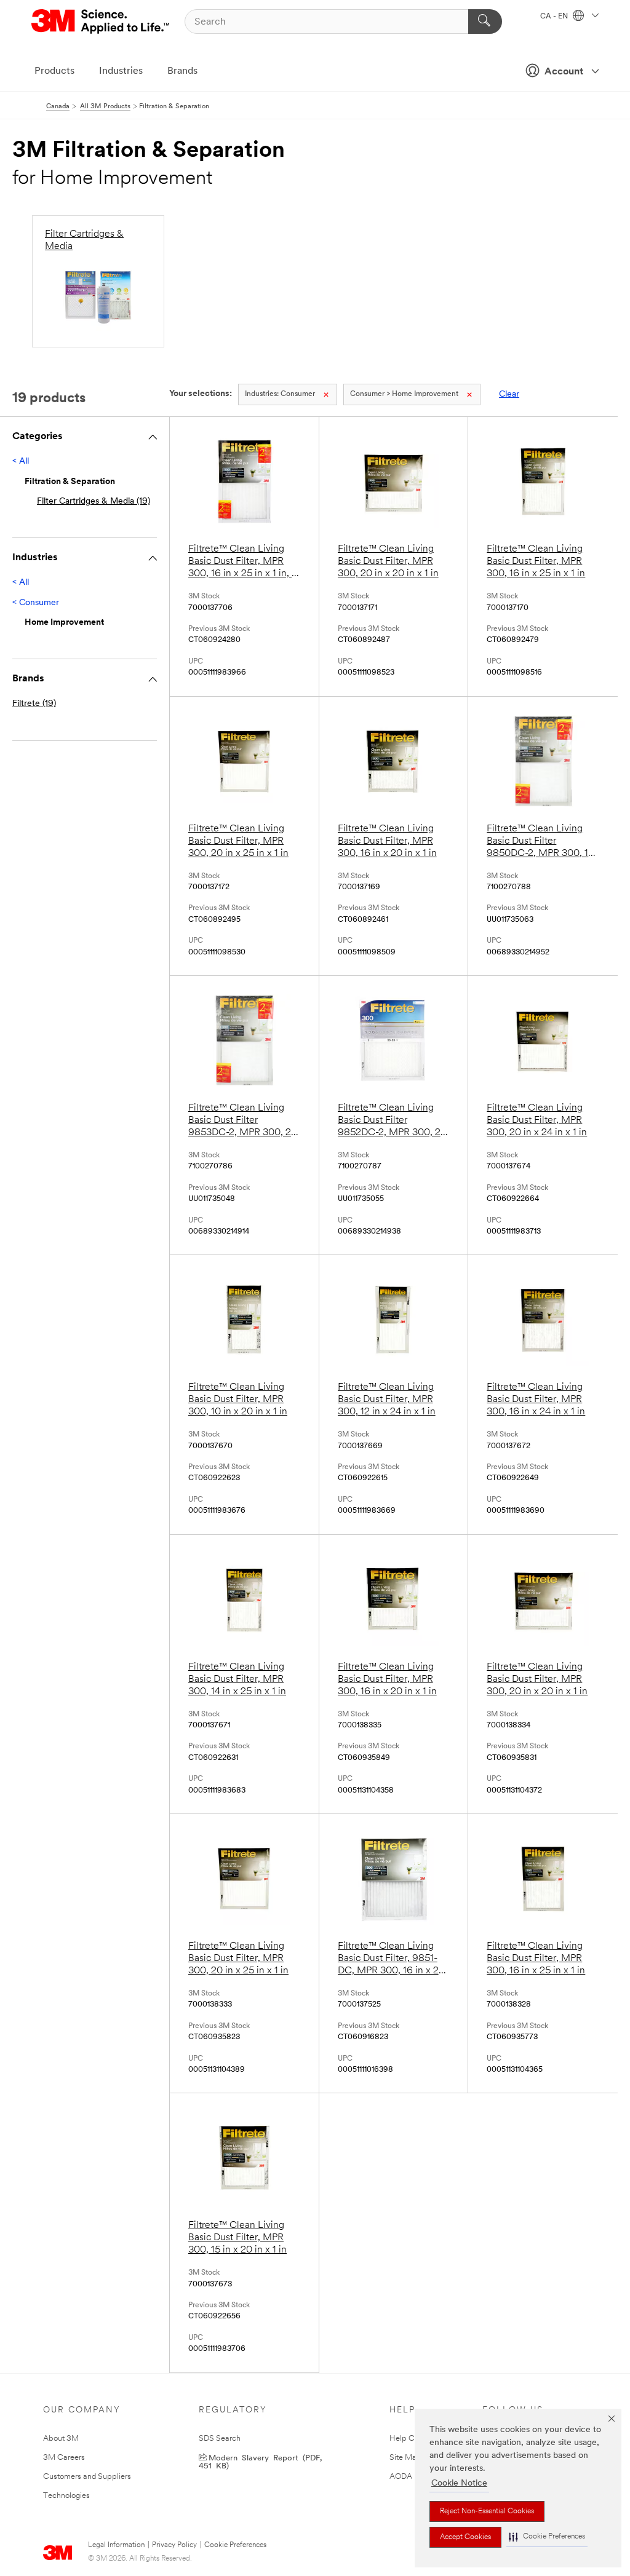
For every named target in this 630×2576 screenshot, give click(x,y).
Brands (182, 71)
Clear (509, 394)
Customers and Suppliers (87, 2477)
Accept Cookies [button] (465, 2537)
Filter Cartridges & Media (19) (94, 501)
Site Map (405, 2458)
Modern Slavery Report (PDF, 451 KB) (260, 2461)
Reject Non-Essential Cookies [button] (487, 2511)
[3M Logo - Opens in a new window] (101, 22)
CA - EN (555, 17)
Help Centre (411, 2439)
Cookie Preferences (235, 2545)
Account (564, 72)
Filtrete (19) (34, 704)
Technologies (66, 2496)
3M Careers (64, 2458)
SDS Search (220, 2439)
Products (54, 71)
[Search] (485, 22)
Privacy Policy (174, 2545)
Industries (121, 71)
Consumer (280, 394)
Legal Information (116, 2545)
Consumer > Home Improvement (404, 394)
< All (21, 462)
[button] (547, 2537)
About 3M (61, 2439)
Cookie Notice (459, 2483)
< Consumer (36, 603)
